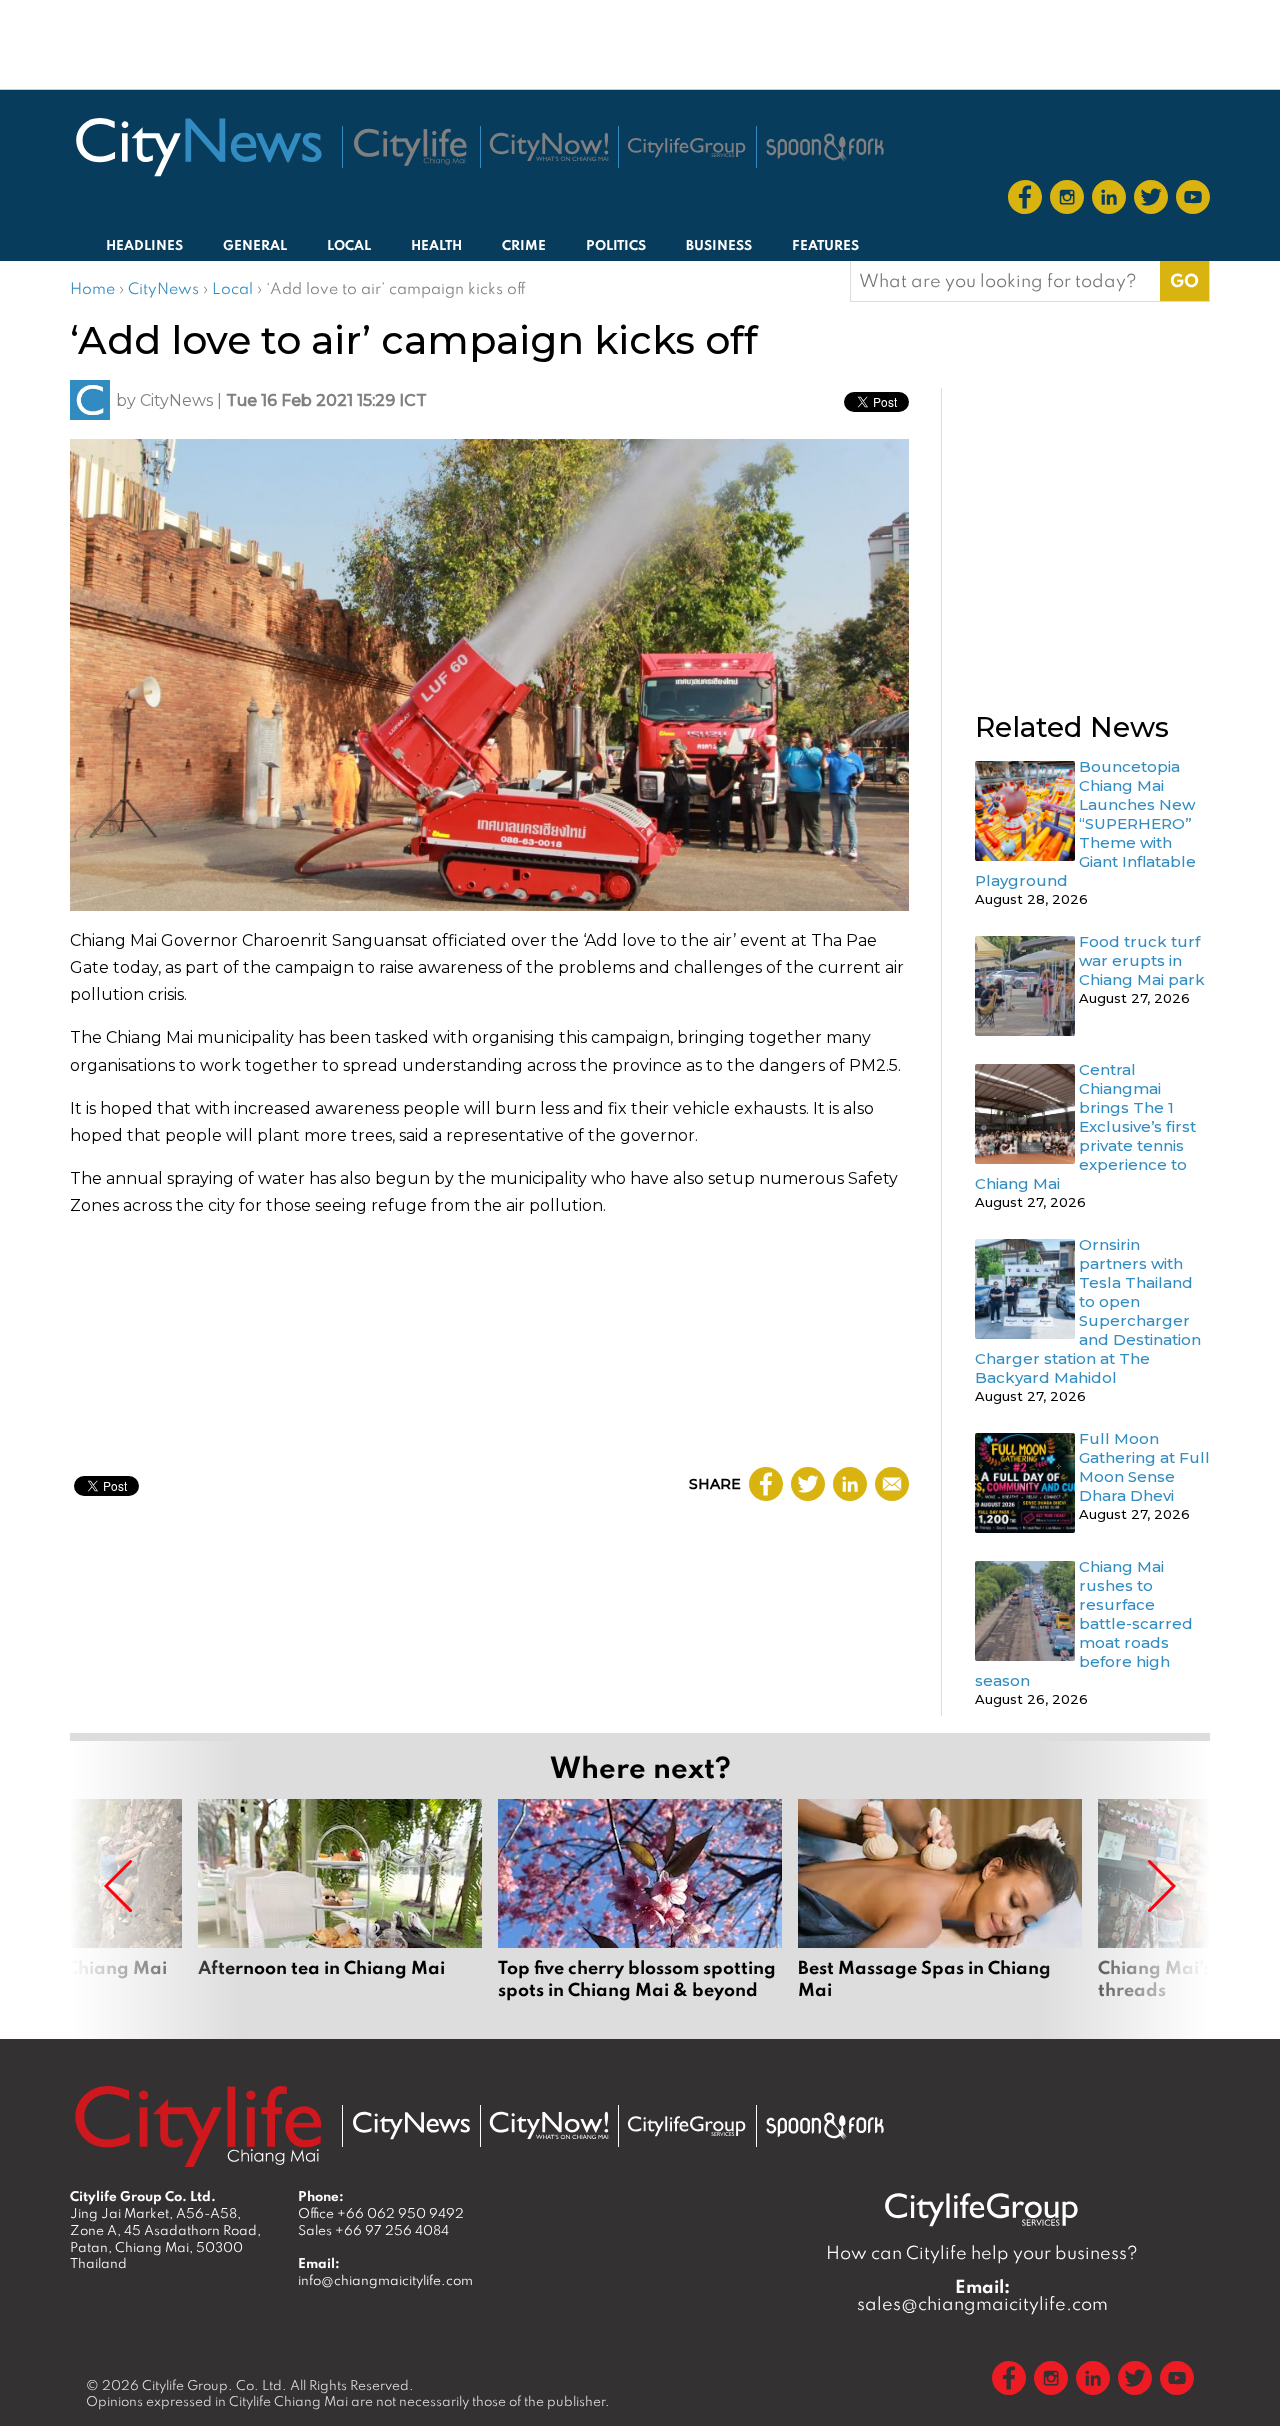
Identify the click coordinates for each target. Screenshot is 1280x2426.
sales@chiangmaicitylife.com (982, 2295)
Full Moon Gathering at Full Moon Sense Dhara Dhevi (1144, 1467)
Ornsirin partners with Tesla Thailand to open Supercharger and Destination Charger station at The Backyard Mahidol (1088, 1311)
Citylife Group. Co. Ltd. (214, 2385)
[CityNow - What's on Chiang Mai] (549, 2126)
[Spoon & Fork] (825, 147)
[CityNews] (198, 147)
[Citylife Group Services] (687, 147)
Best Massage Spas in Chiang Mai (940, 1911)
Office (381, 2213)
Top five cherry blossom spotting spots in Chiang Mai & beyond (640, 1911)
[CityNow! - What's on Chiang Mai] (549, 147)
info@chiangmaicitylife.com (385, 2280)
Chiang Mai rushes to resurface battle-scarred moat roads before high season (1084, 1623)
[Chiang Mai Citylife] (411, 147)
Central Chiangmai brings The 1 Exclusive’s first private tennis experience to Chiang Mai (1085, 1126)
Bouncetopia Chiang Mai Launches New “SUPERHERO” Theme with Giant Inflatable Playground (1085, 823)
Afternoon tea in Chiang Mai (340, 1911)
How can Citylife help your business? (982, 2252)
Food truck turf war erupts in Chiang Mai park (1142, 960)
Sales (373, 2230)
